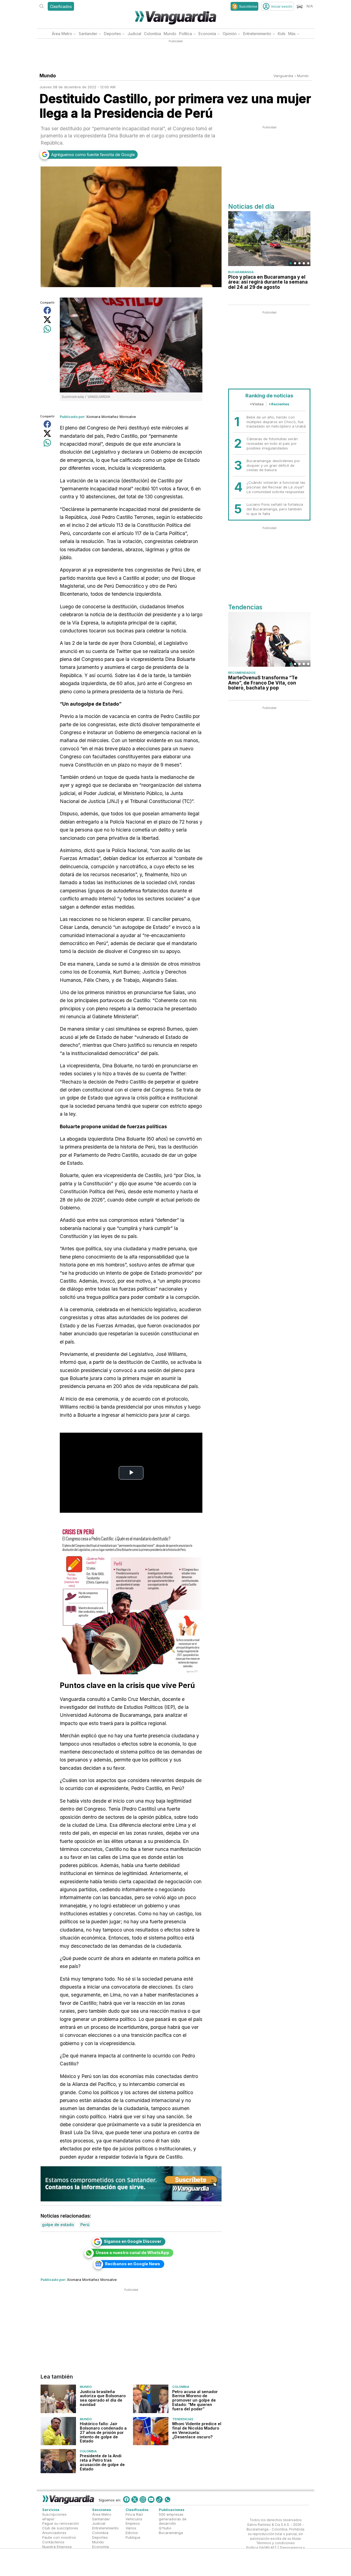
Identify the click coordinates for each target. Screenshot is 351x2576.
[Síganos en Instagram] (143, 2499)
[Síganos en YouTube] (151, 2499)
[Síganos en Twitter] (135, 2499)
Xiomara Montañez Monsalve (111, 417)
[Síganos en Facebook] (126, 2499)
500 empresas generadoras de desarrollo (173, 2519)
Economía (207, 34)
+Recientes (279, 404)
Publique (133, 2537)
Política (186, 34)
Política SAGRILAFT (261, 2548)
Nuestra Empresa (57, 2547)
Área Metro (62, 34)
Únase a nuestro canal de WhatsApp (132, 2253)
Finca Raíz (134, 2514)
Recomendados (242, 673)
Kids (282, 34)
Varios (131, 2528)
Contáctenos (53, 2542)
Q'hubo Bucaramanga (171, 2530)
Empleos (133, 2523)
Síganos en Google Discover (133, 2241)
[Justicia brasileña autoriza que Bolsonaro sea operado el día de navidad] (58, 2399)
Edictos (132, 2533)
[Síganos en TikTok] (159, 2499)
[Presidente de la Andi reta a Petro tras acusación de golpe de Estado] (58, 2461)
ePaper (48, 2519)
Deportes (112, 34)
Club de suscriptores (60, 2528)
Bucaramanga (241, 272)
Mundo (170, 34)
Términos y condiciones (275, 2543)
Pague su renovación (61, 2523)
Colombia (152, 34)
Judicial (134, 34)
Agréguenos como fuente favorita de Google (93, 155)
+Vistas (257, 404)
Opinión (230, 34)
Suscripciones (54, 2514)
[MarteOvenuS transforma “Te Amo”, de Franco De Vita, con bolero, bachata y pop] (269, 639)
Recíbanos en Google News (133, 2264)
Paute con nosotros (59, 2537)
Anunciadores (54, 2533)
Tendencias (183, 2419)
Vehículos (134, 2519)
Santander (88, 34)
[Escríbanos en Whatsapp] (168, 2499)
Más (292, 34)
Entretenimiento (257, 34)
